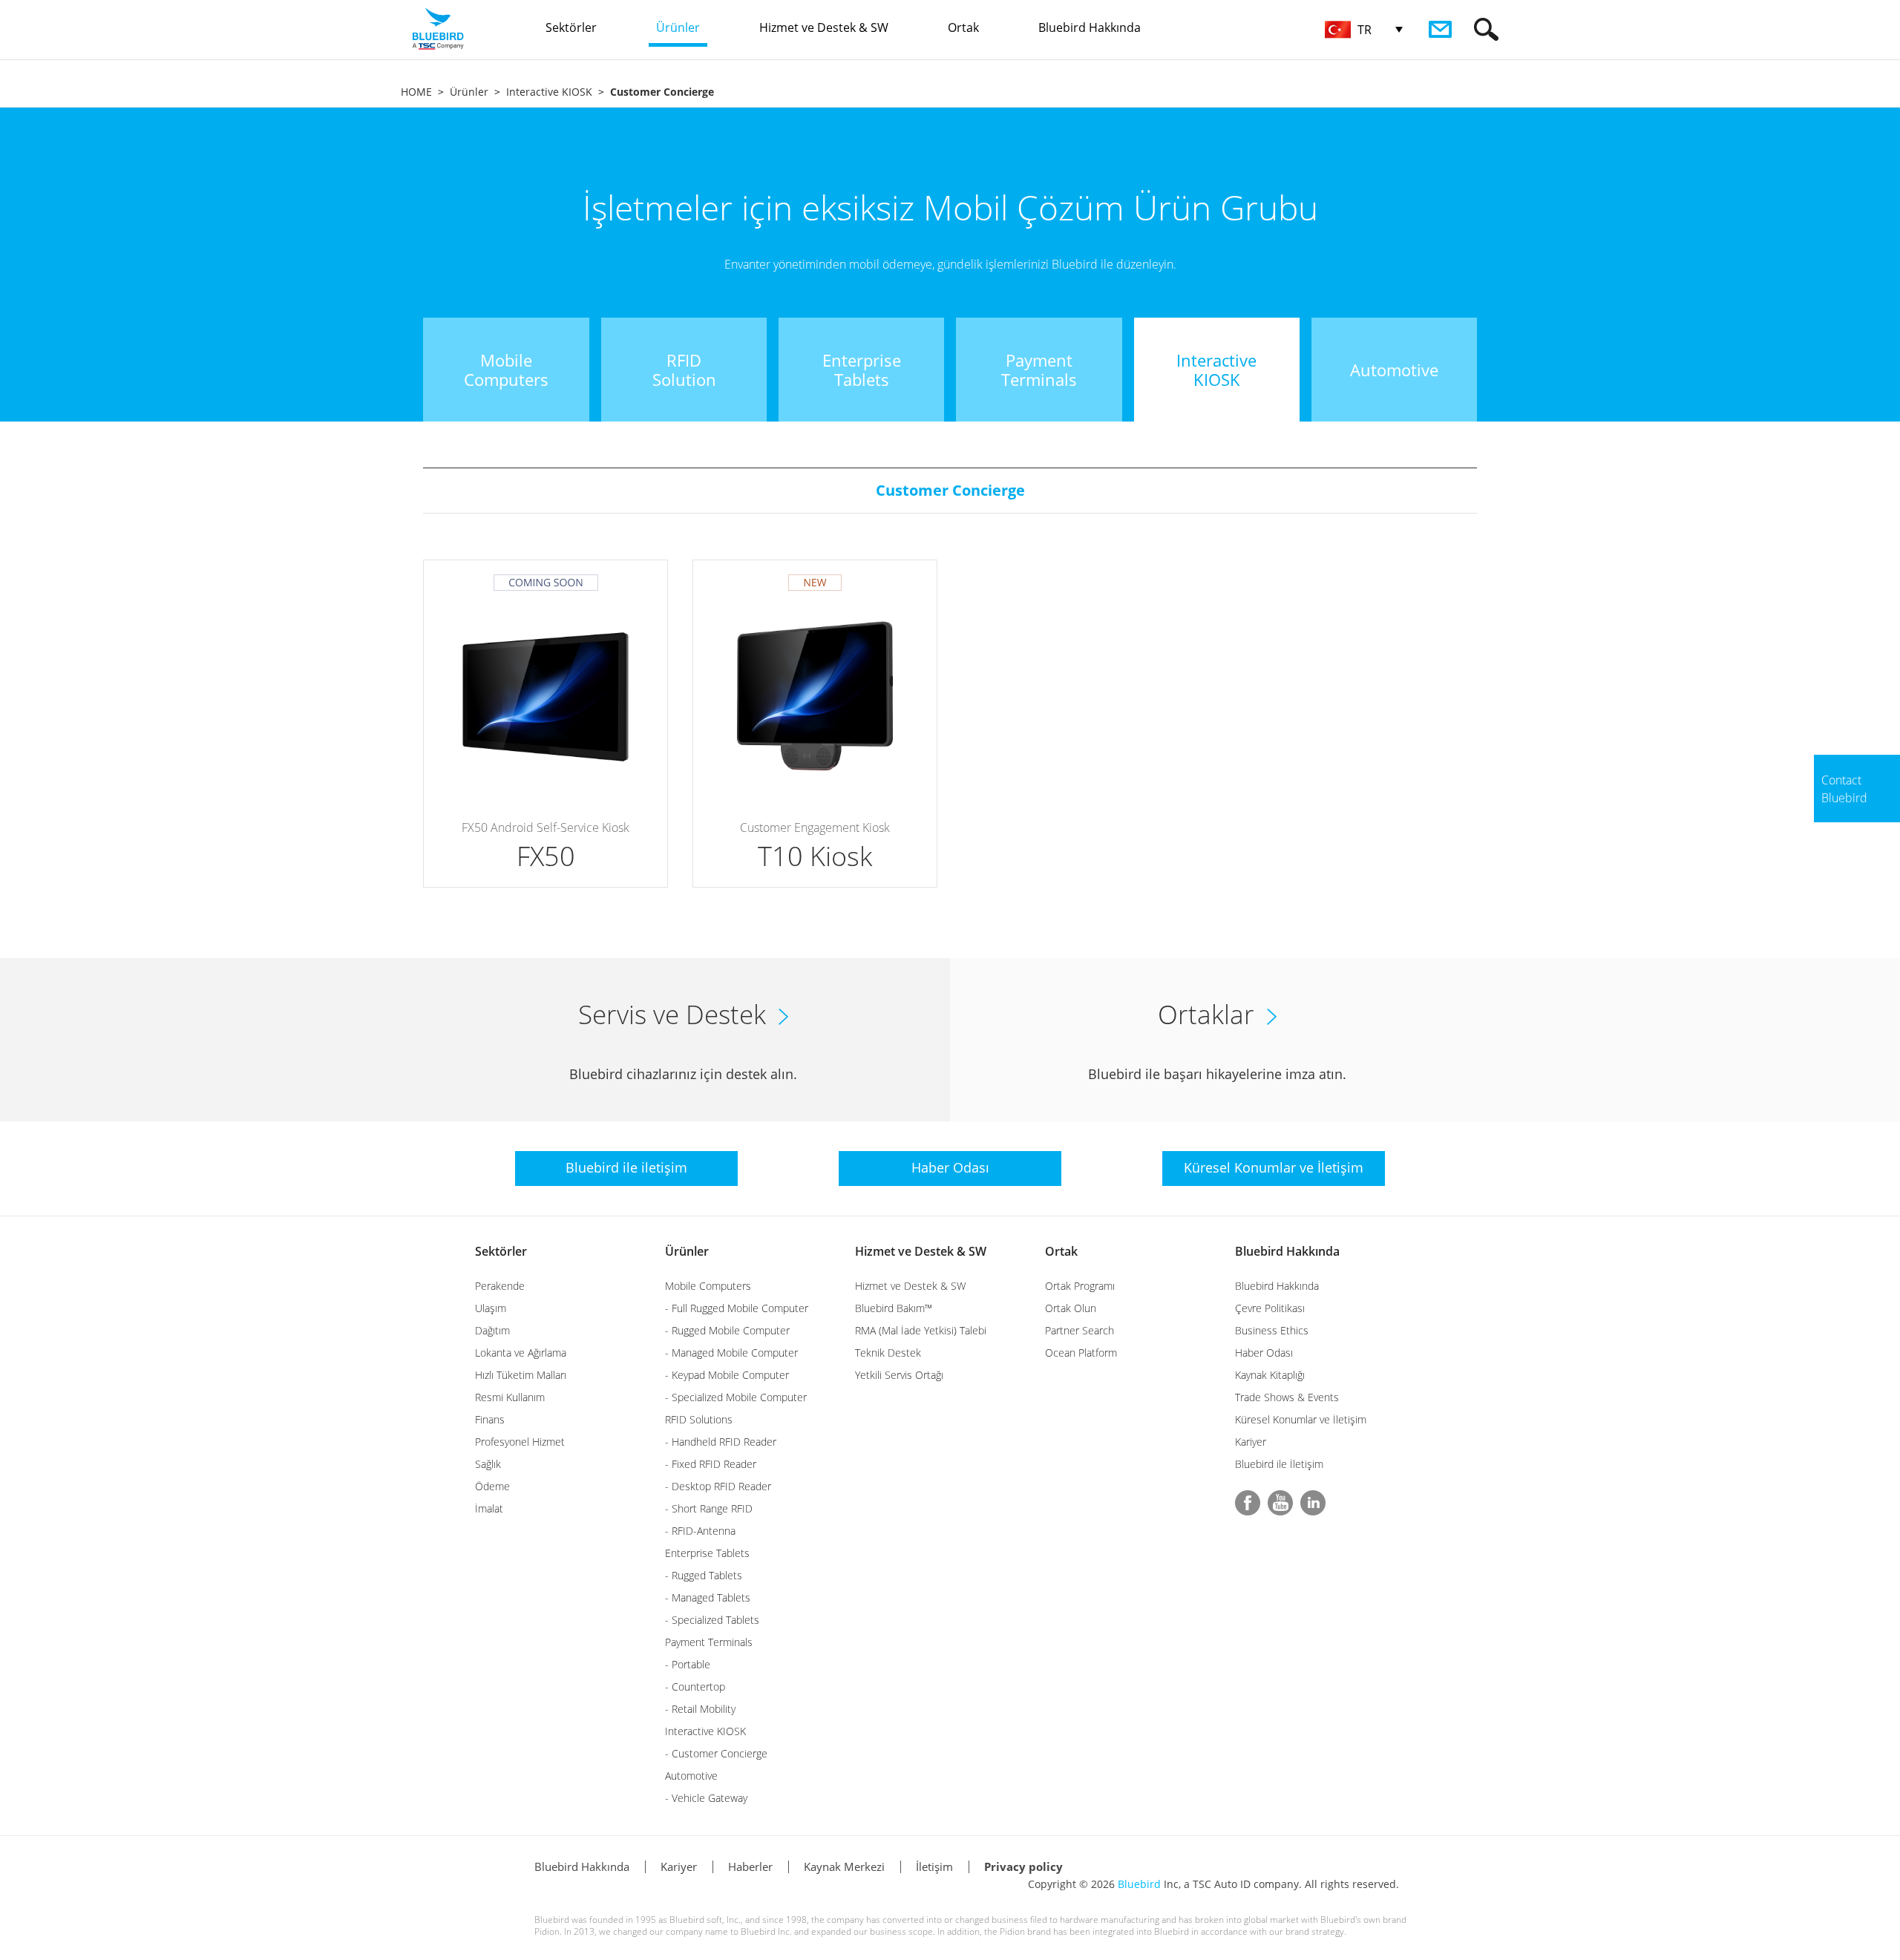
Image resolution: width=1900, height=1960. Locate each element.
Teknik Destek (888, 1353)
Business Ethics (1272, 1330)
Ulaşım (491, 1308)
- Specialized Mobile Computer (736, 1397)
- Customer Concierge (716, 1753)
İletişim (934, 1866)
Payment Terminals (709, 1642)
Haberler (750, 1866)
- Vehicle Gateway (706, 1798)
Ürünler (469, 92)
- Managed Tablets (708, 1597)
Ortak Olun (1071, 1308)
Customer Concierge (950, 490)
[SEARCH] (1486, 29)
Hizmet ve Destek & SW (921, 1251)
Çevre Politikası (1270, 1308)
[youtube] (1280, 1503)
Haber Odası (1264, 1353)
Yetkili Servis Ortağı (899, 1375)
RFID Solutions (699, 1419)
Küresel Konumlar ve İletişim (1301, 1419)
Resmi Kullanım (510, 1397)
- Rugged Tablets (704, 1575)
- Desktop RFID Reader (718, 1486)
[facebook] (1248, 1503)
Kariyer (1251, 1442)
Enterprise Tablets (707, 1553)
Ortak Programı (1080, 1286)
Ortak (1061, 1251)
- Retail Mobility (700, 1709)
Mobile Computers (708, 1286)
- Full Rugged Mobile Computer (737, 1308)
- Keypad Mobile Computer (727, 1375)
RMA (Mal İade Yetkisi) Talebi (921, 1330)
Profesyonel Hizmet (520, 1442)
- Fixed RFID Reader (711, 1464)
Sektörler (501, 1251)
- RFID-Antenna (700, 1531)
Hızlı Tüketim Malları (521, 1375)
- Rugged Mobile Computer (727, 1330)
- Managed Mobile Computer (731, 1353)
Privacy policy (1023, 1866)
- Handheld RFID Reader (721, 1442)
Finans (490, 1419)
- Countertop (695, 1687)
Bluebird (1139, 1884)
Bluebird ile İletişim (1279, 1464)
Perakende (500, 1286)
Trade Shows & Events (1287, 1397)
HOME (416, 92)
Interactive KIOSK (549, 92)
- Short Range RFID (709, 1508)
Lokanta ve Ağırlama (521, 1353)
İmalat (489, 1508)
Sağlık (488, 1464)
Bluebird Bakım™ (894, 1308)
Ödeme (492, 1486)
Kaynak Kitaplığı (1270, 1375)
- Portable (688, 1664)
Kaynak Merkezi (844, 1866)
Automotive (691, 1776)
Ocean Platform (1081, 1353)
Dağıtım (492, 1330)
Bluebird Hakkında (1287, 1251)
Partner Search (1080, 1330)
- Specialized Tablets (712, 1620)
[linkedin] (1313, 1503)
